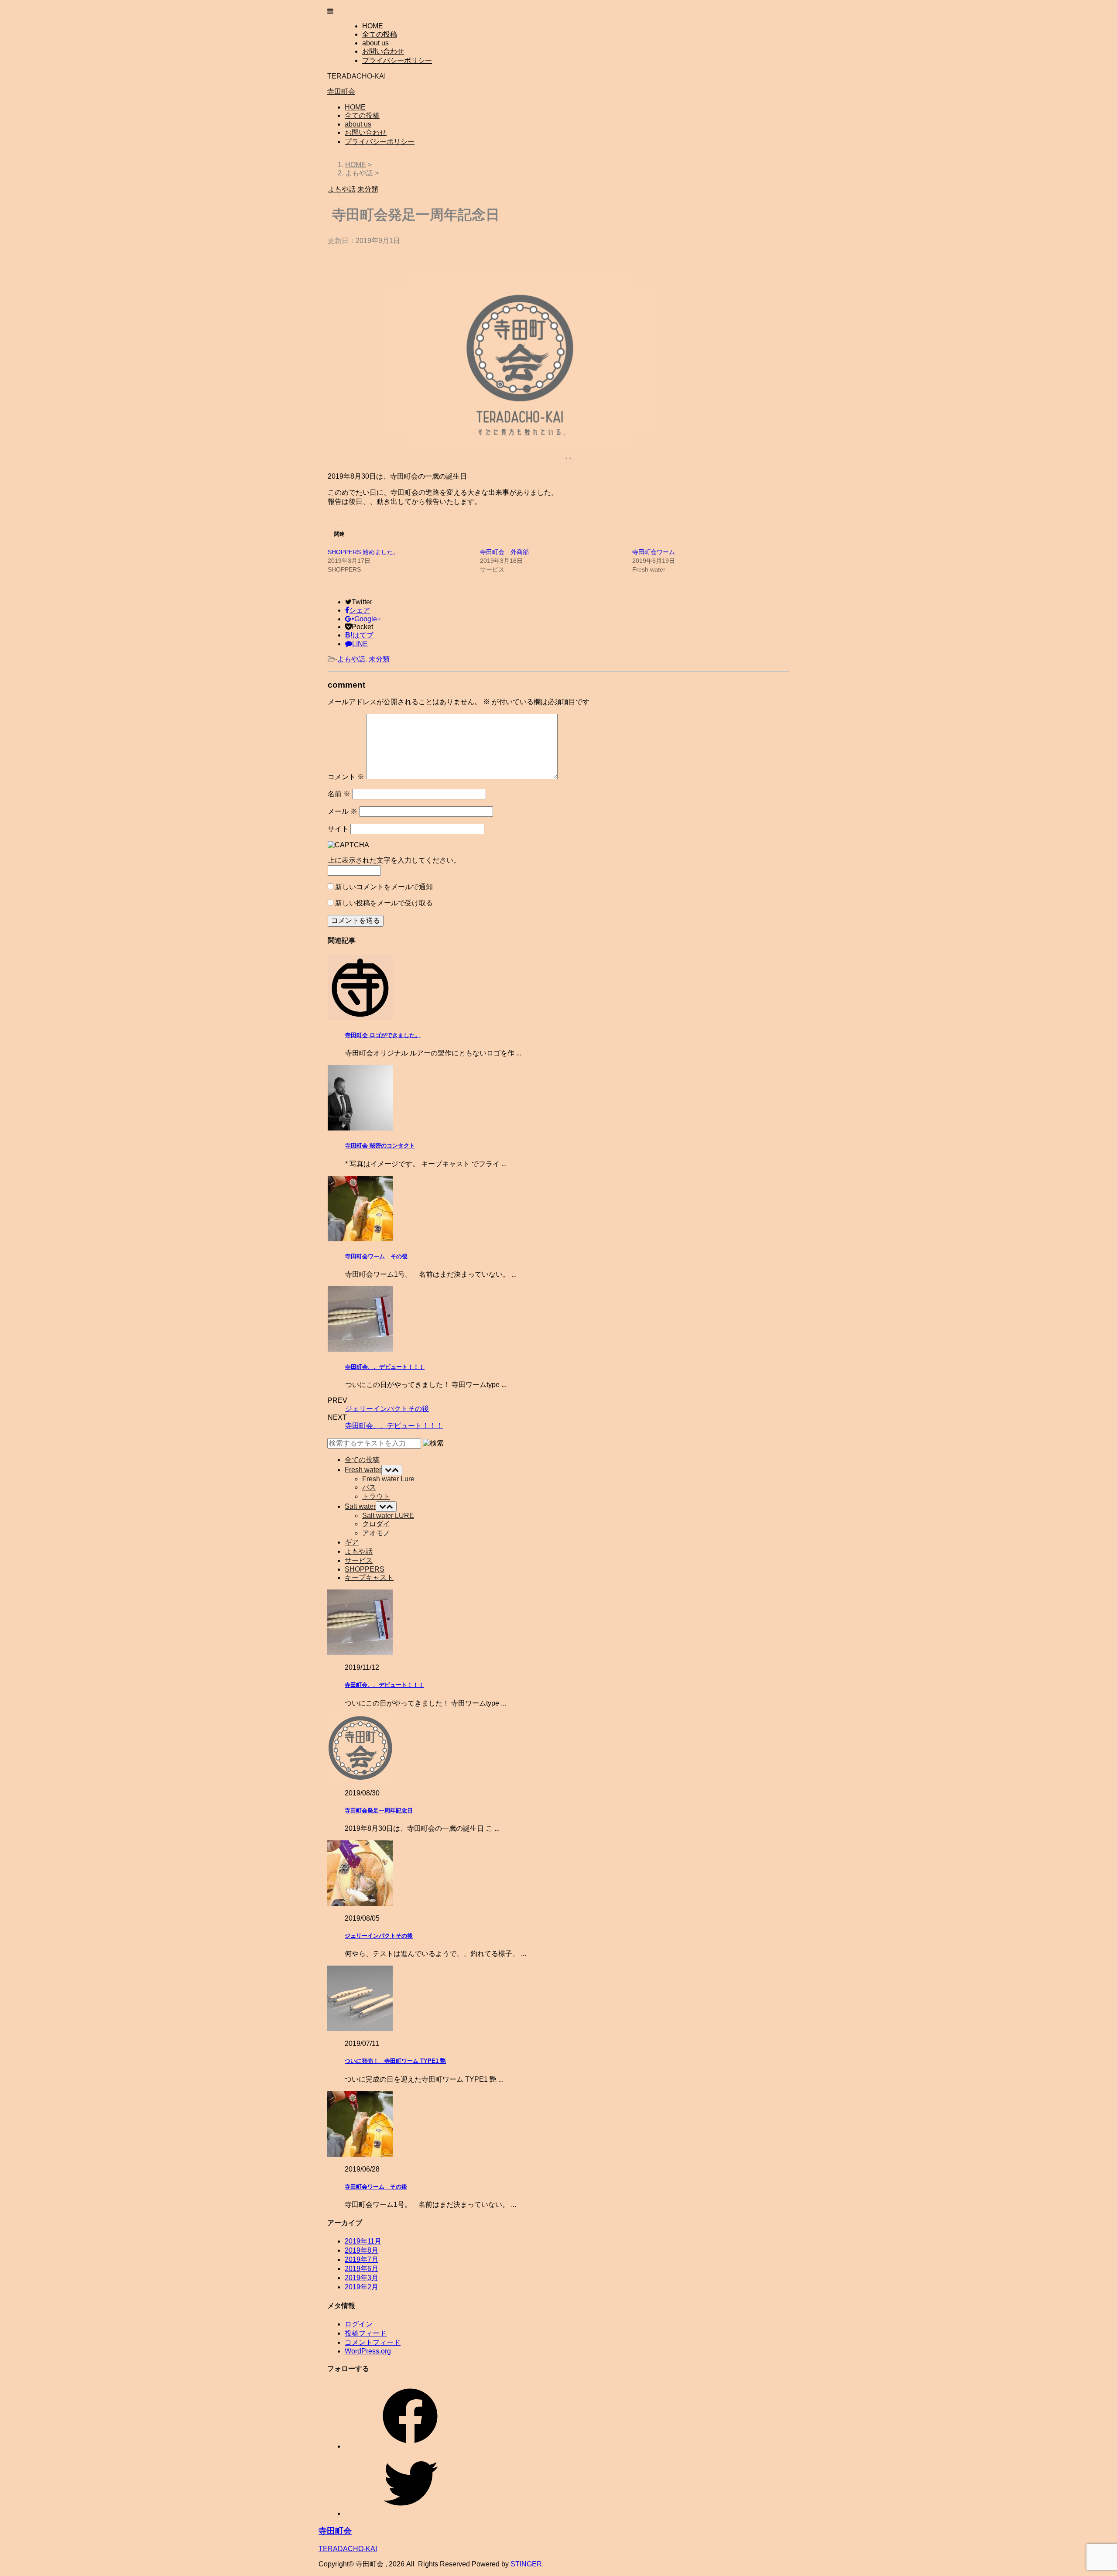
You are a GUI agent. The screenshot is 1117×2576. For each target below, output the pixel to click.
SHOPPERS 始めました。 (363, 552)
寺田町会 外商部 (504, 552)
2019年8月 (361, 2250)
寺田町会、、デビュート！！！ (385, 1367)
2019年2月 (361, 2287)
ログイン (359, 2324)
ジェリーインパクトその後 (387, 1409)
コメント (346, 777)
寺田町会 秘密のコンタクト (380, 1146)
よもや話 (351, 659)
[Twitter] (410, 2513)
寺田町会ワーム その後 (376, 1256)
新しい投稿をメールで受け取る (384, 903)
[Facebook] (410, 2446)
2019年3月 (361, 2278)
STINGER (526, 2564)
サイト (338, 829)
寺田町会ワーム (654, 552)
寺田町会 (341, 91)
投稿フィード (366, 2333)
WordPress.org (368, 2351)
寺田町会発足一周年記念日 (379, 1810)
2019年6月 (361, 2269)
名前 (339, 794)
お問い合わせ (383, 51)
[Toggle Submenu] (392, 1470)
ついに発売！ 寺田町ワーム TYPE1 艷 (395, 2061)
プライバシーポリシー (397, 60)
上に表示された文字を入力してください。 (394, 860)
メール (343, 811)
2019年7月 (361, 2259)
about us (375, 43)
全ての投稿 (380, 34)
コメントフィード (373, 2342)
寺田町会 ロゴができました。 (383, 1035)
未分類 (379, 659)
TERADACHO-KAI (348, 2549)
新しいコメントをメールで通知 (384, 887)
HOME (373, 26)
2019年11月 (363, 2241)
